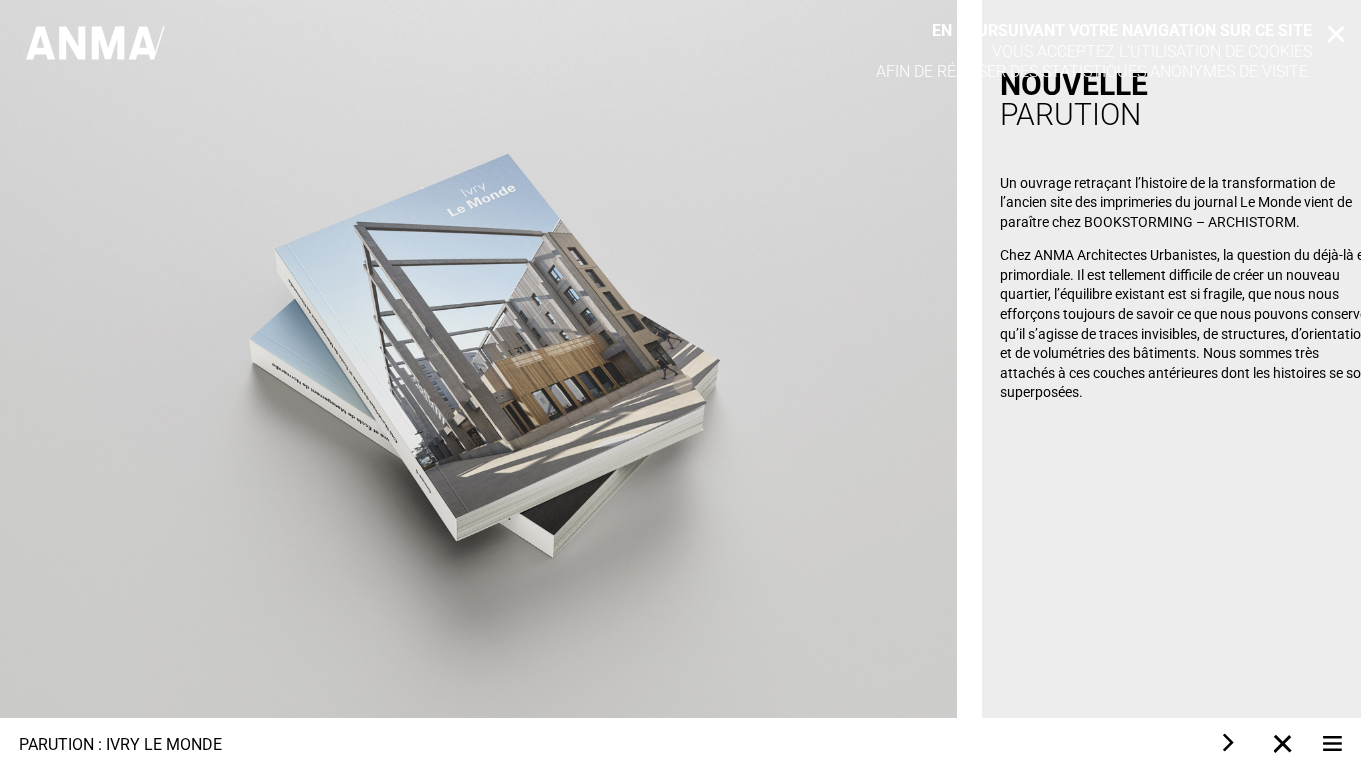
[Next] (1226, 743)
